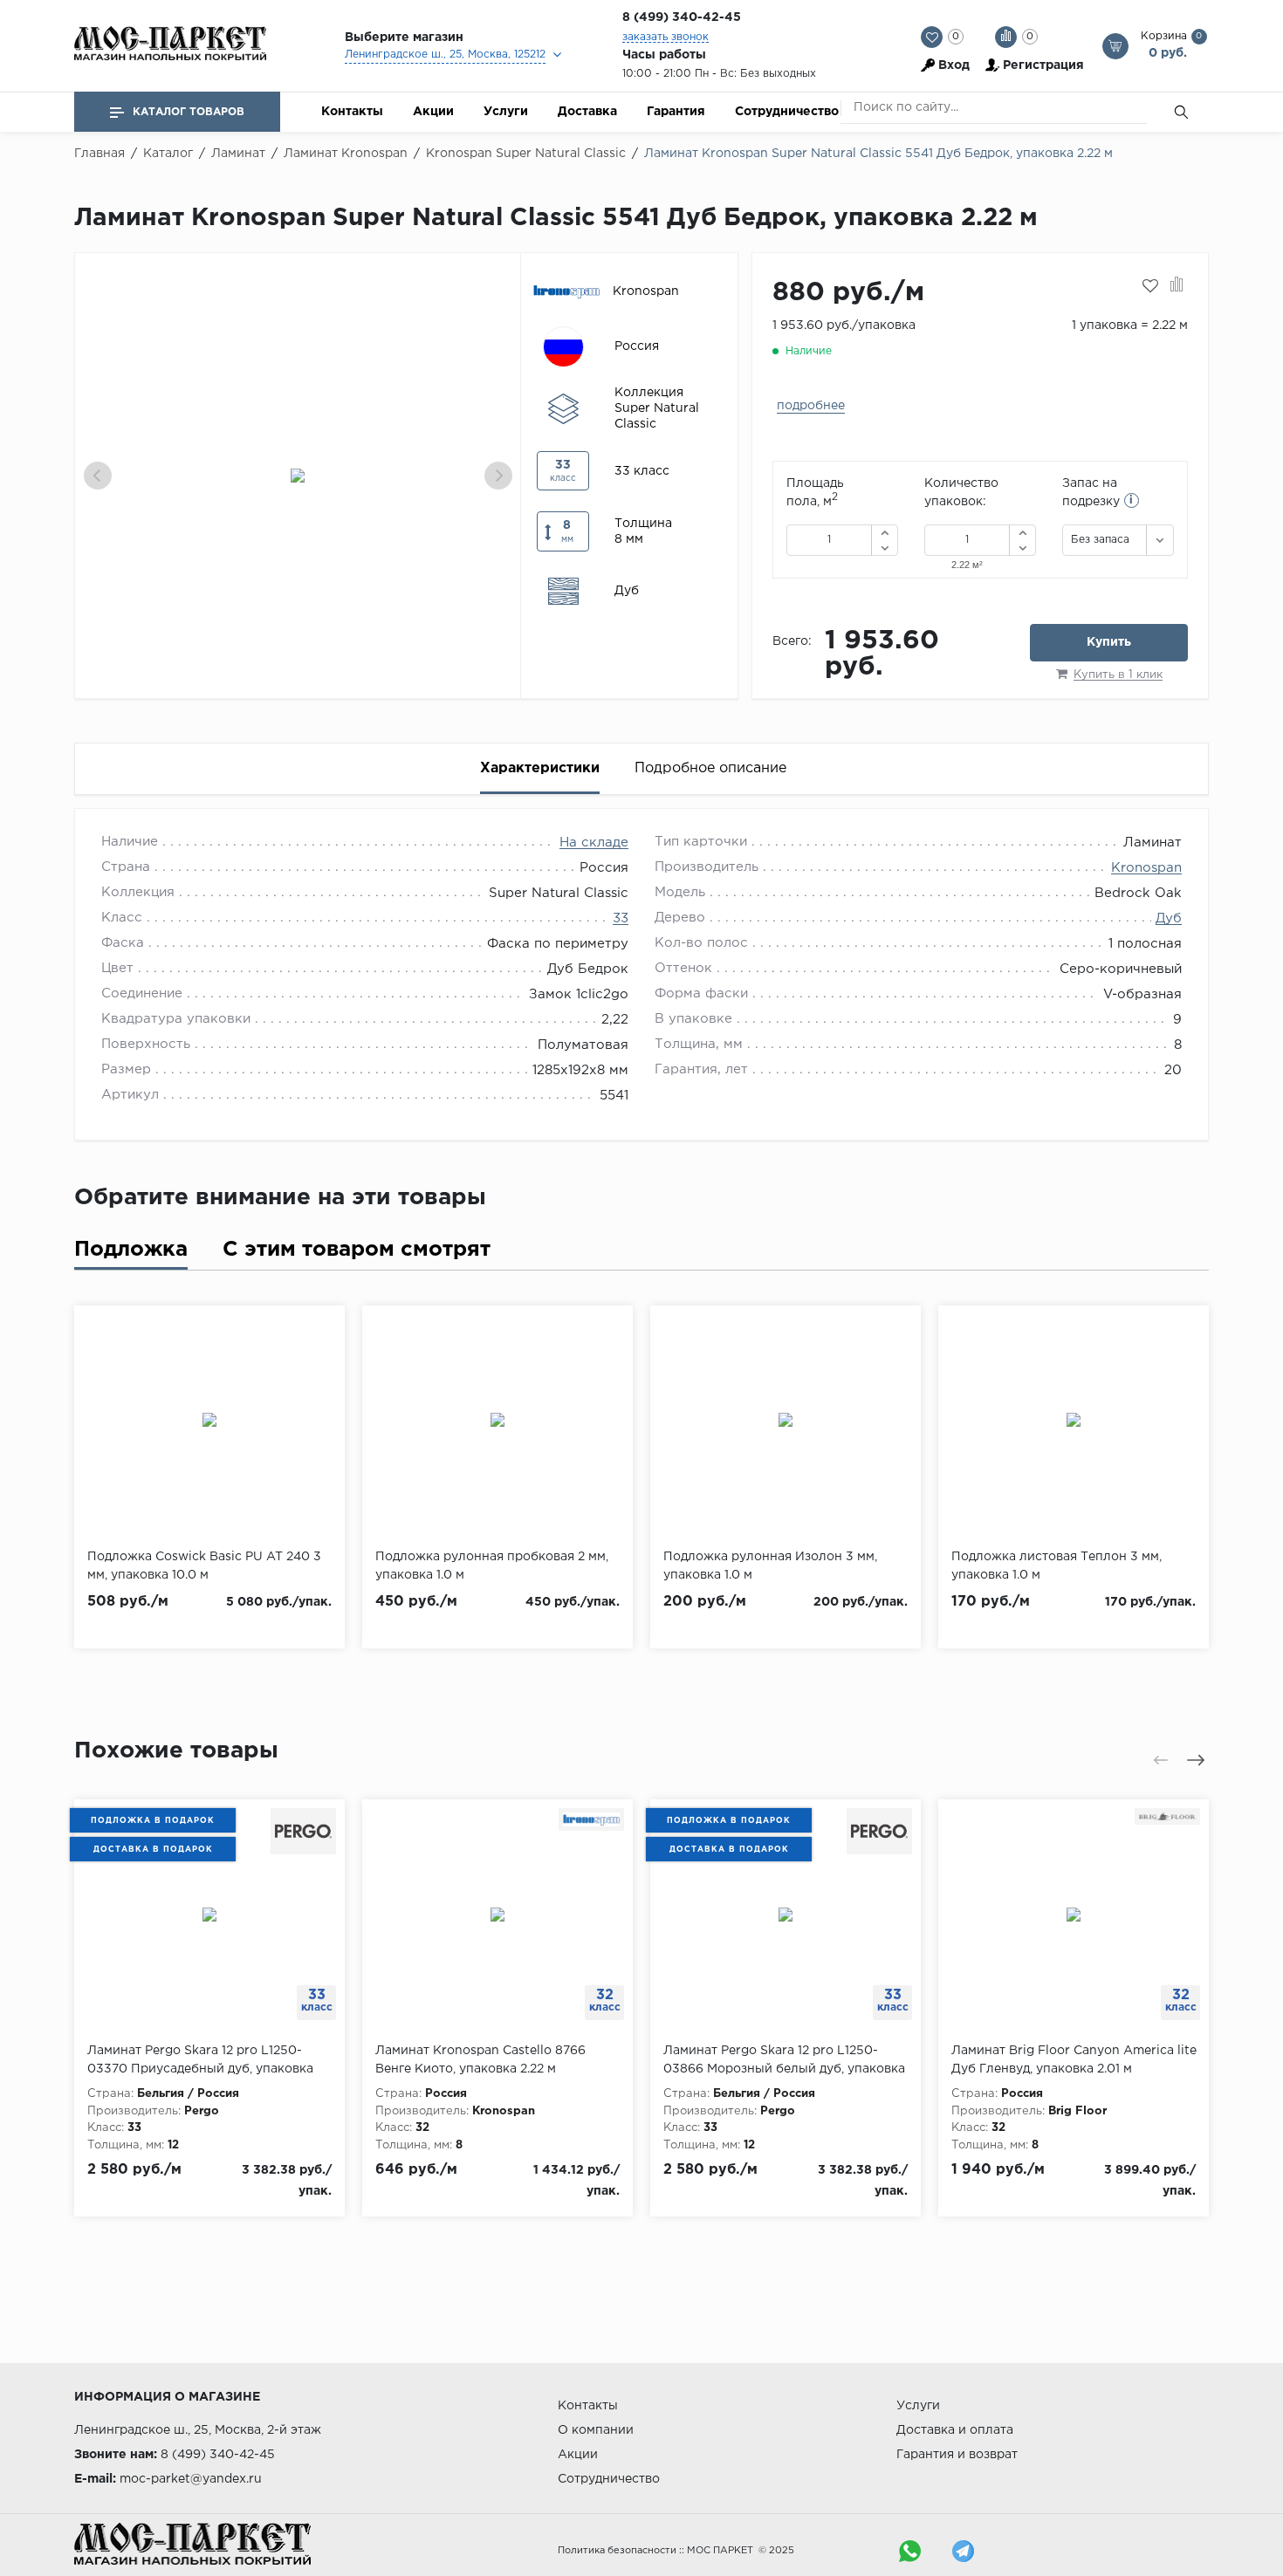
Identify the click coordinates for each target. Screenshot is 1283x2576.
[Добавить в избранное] (1150, 286)
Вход (954, 65)
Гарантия (676, 112)
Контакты (352, 112)
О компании (596, 2430)
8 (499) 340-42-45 (682, 17)
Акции (433, 112)
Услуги (506, 112)
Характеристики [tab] (540, 768)
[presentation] (98, 476)
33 (621, 918)
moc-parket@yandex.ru (191, 2479)
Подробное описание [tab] (710, 768)
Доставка (587, 112)
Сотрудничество (787, 112)
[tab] (131, 1254)
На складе (594, 843)
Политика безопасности (617, 2551)
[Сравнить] (1177, 286)
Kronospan (1146, 868)
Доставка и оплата (955, 2430)
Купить (1109, 642)
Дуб (1169, 918)
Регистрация (1043, 65)
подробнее (811, 406)
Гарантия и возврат (957, 2455)
